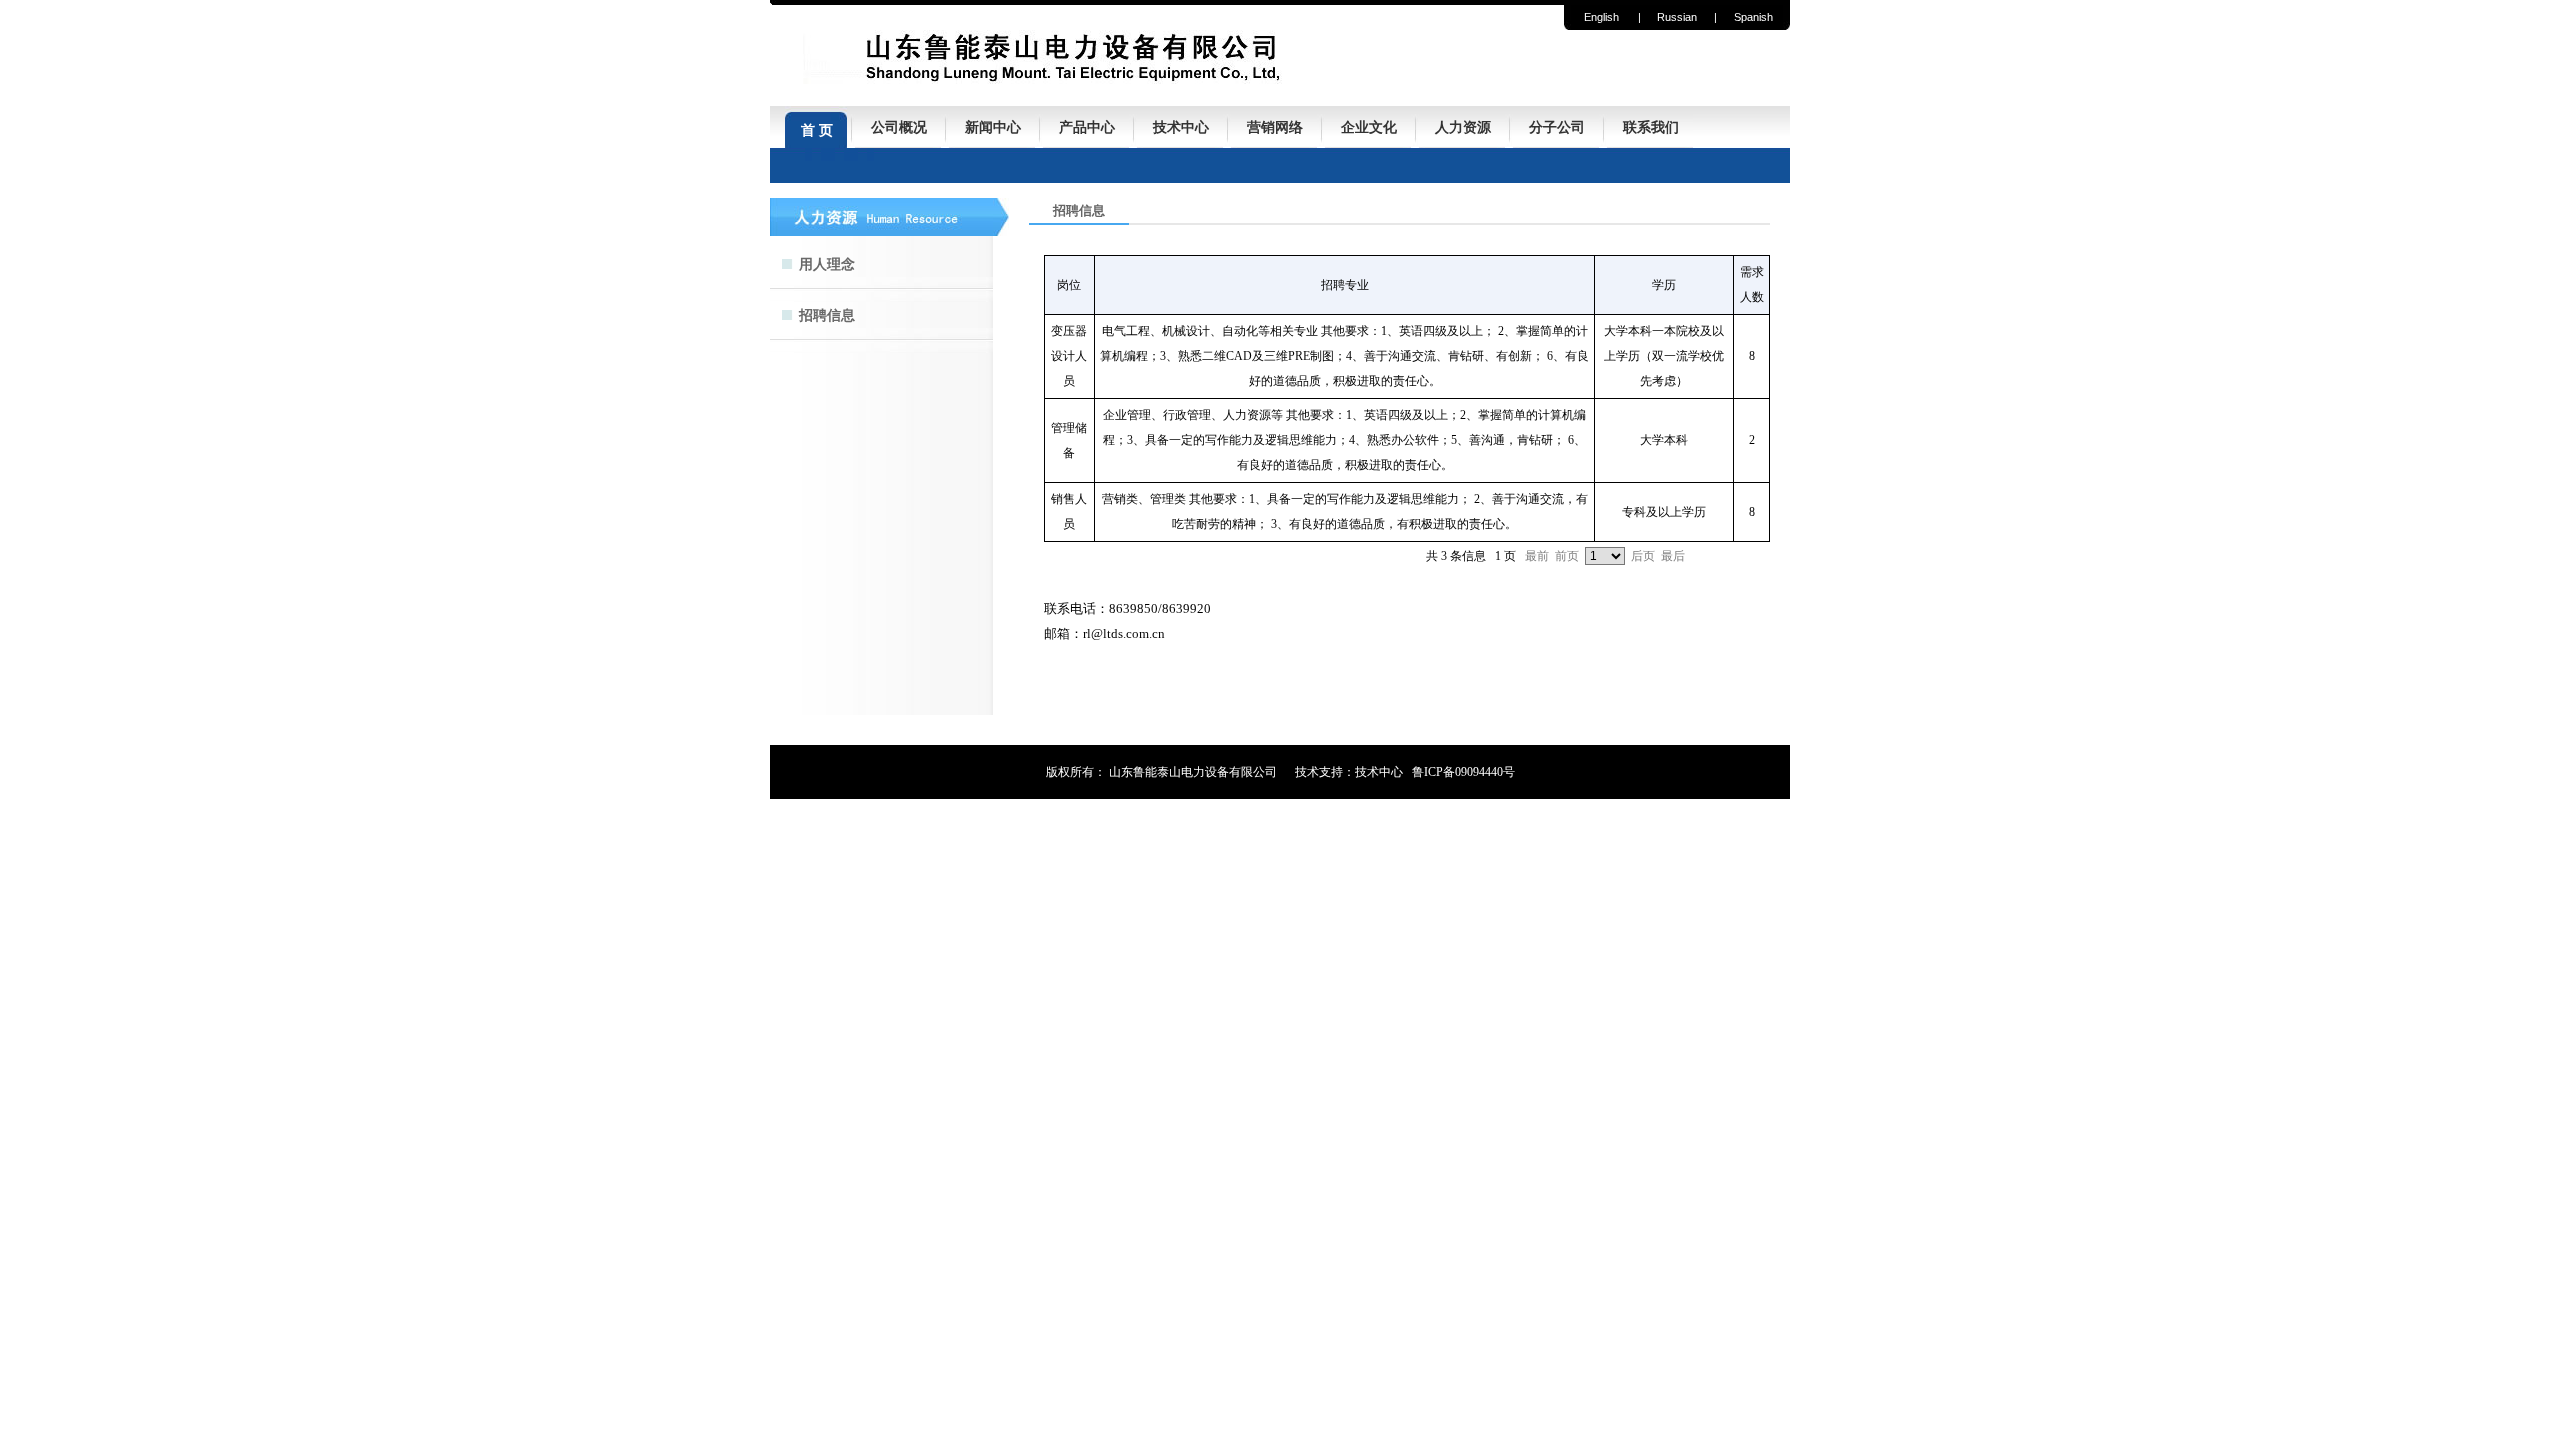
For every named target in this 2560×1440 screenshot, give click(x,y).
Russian (1677, 17)
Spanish (1753, 17)
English (1601, 17)
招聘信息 (827, 315)
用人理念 (827, 264)
